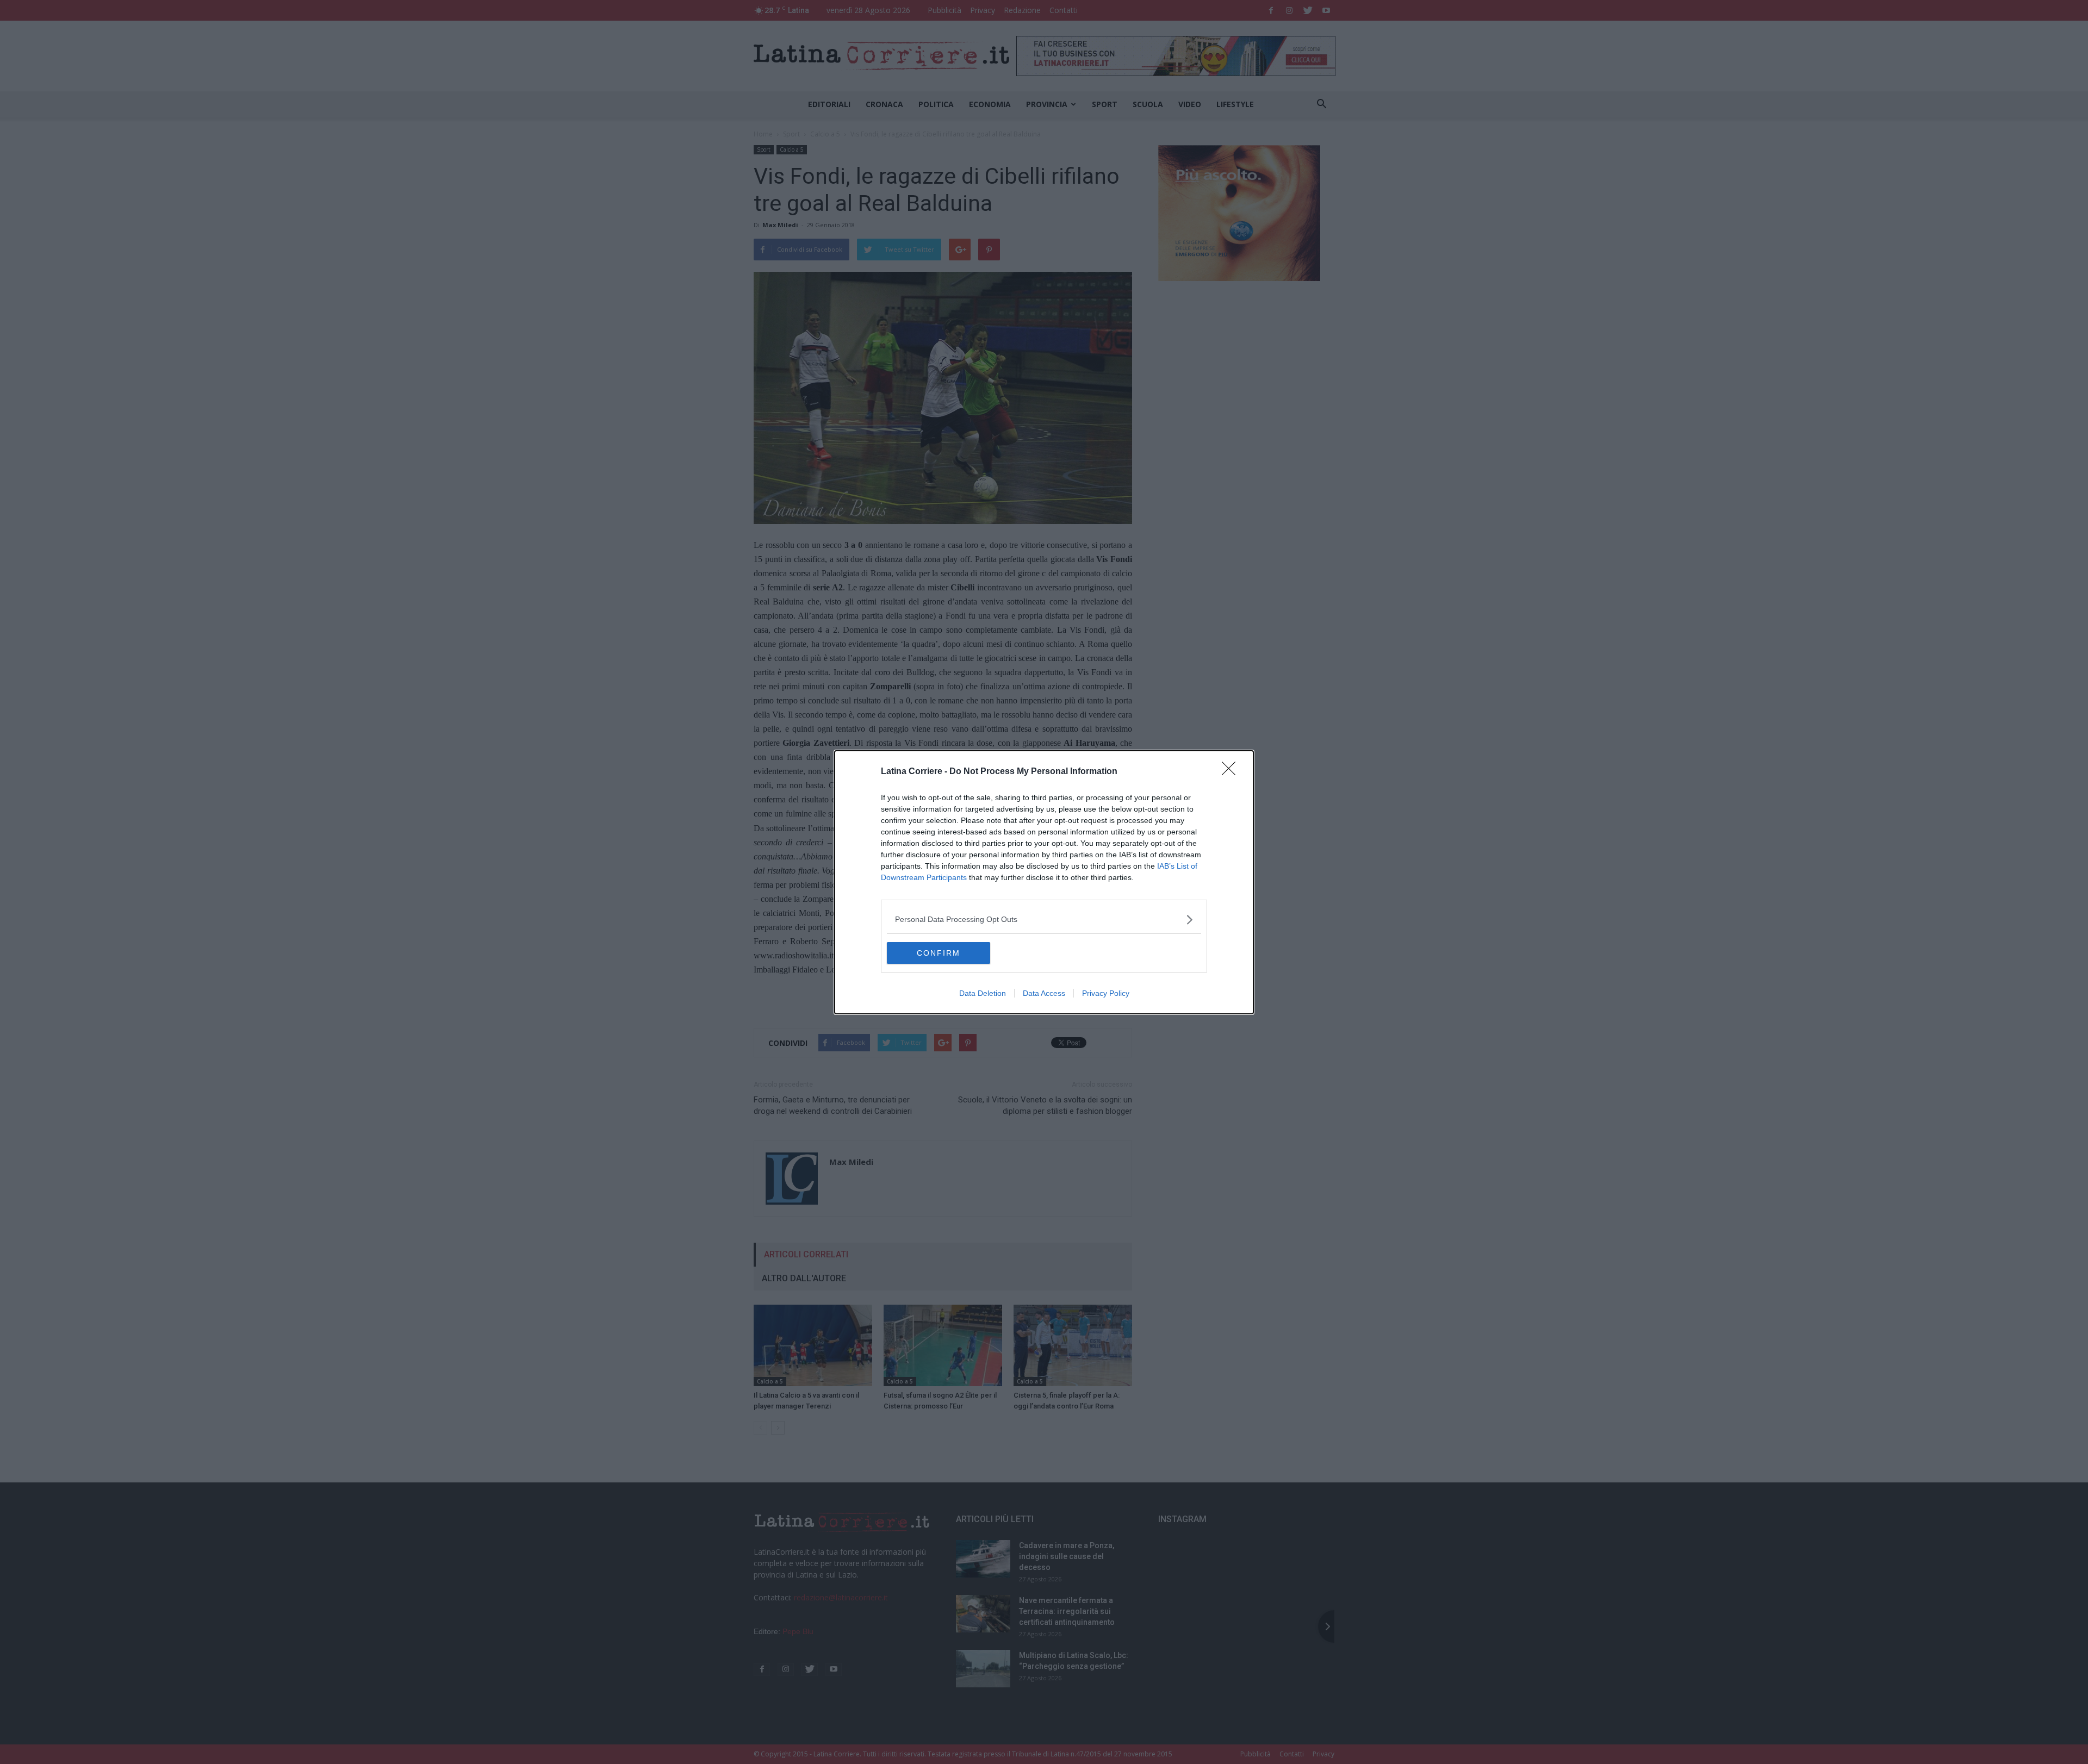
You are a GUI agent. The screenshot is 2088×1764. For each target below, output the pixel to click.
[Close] (1232, 772)
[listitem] (1044, 920)
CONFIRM (939, 953)
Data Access (1044, 993)
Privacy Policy (1106, 993)
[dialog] (1044, 882)
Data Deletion (983, 993)
